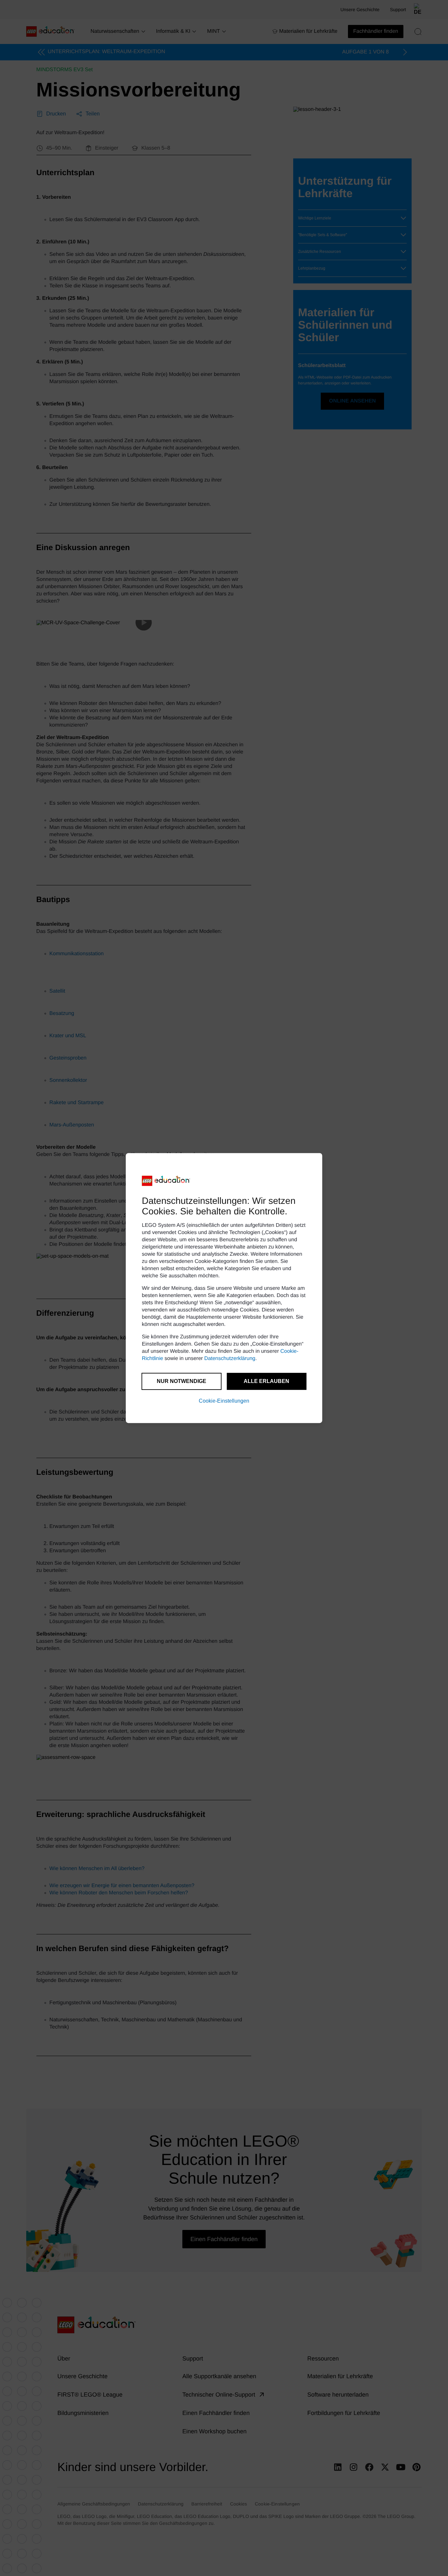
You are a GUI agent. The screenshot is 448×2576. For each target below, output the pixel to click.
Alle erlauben (266, 1381)
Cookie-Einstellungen (224, 1401)
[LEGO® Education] (166, 1181)
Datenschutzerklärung (230, 1359)
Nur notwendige (182, 1381)
